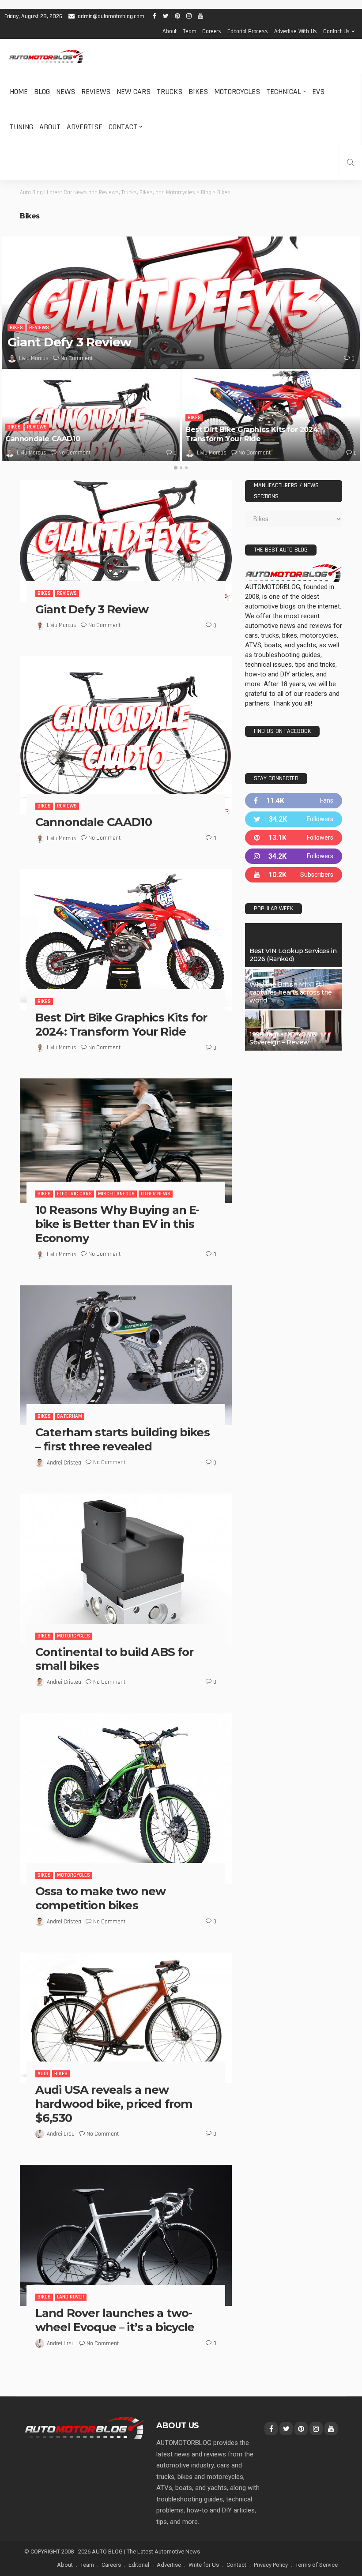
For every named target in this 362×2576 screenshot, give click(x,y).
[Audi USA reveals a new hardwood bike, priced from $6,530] (126, 2018)
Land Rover (71, 2297)
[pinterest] (294, 838)
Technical (284, 92)
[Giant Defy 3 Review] (181, 303)
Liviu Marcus (34, 358)
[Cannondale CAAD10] (91, 416)
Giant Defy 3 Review (69, 342)
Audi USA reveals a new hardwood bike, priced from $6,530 (114, 2104)
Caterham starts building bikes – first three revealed (123, 1439)
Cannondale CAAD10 (43, 439)
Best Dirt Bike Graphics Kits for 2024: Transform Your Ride (253, 434)
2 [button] (181, 468)
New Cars (134, 92)
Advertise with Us (296, 31)
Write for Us (204, 2565)
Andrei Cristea (64, 1463)
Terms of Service (317, 2565)
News (66, 92)
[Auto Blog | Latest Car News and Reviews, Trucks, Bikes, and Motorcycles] (85, 2427)
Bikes (198, 92)
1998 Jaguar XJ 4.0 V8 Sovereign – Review (283, 1038)
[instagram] (294, 856)
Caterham (70, 1416)
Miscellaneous (116, 1194)
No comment (77, 358)
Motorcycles (237, 92)
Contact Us (336, 31)
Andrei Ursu (61, 2134)
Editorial (139, 2565)
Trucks (170, 92)
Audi (43, 2074)
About (170, 31)
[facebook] (294, 801)
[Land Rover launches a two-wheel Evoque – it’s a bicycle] (126, 2235)
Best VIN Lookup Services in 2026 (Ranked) (293, 955)
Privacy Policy (271, 2565)
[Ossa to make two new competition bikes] (126, 1799)
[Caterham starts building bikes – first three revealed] (126, 1355)
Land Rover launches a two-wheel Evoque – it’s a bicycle (115, 2320)
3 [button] (186, 468)
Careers (212, 31)
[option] (181, 349)
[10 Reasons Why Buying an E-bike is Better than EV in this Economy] (126, 1141)
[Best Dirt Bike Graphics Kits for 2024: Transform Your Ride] (271, 416)
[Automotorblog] (46, 57)
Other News (156, 1194)
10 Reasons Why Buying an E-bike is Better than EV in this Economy (117, 1224)
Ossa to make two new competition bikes (100, 1898)
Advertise (85, 127)
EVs (318, 92)
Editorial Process (248, 31)
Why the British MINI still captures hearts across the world (291, 992)
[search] (351, 162)
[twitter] (294, 819)
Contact (123, 127)
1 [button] (176, 468)
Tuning (21, 127)
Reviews (96, 92)
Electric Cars (74, 1194)
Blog (42, 92)
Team (189, 31)
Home (19, 92)
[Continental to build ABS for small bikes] (126, 1569)
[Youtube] (294, 875)
